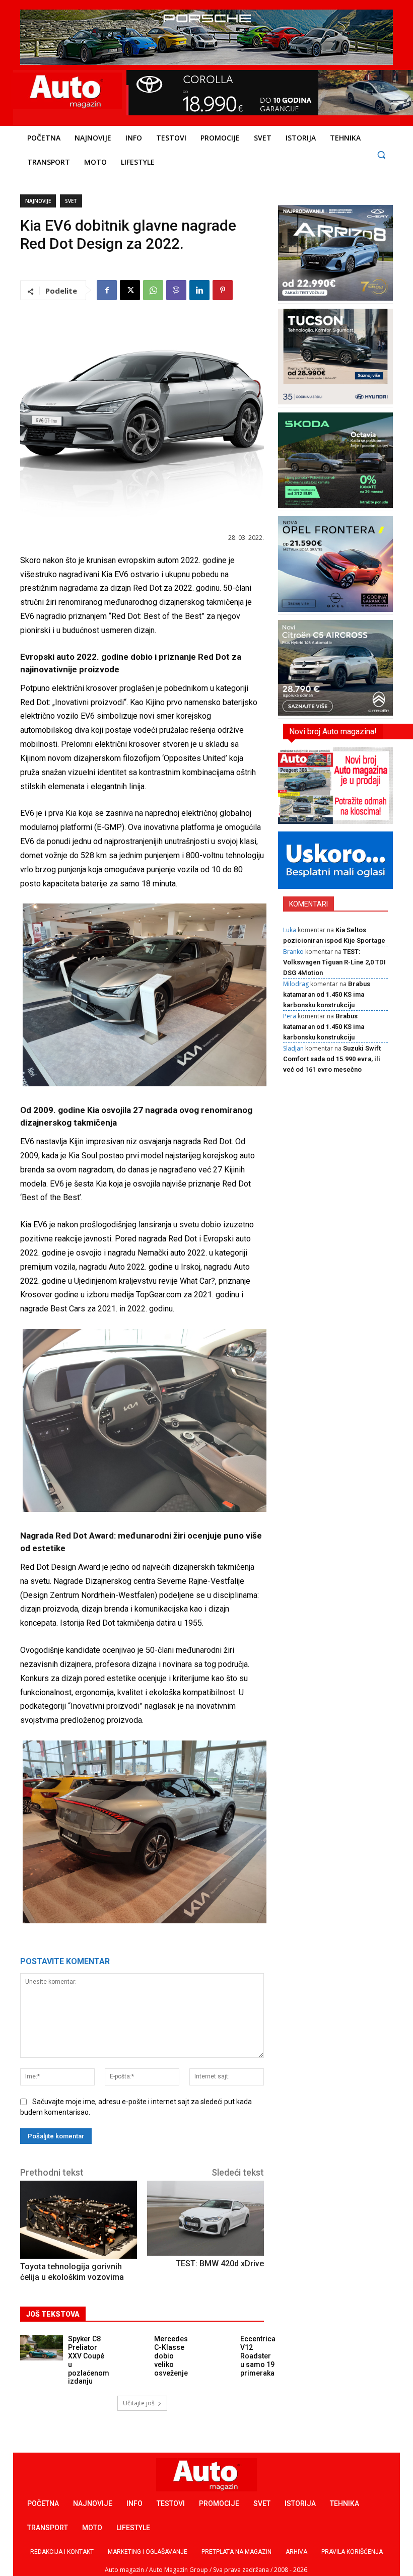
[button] (381, 154)
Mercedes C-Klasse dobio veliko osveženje (171, 2356)
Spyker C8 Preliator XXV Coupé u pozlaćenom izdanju (89, 2360)
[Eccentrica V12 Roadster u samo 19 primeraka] (214, 2348)
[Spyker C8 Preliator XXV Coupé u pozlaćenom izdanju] (42, 2348)
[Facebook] (107, 290)
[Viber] (176, 290)
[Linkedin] (199, 290)
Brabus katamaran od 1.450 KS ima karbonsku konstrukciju (327, 994)
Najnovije (38, 201)
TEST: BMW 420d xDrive (220, 2264)
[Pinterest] (223, 290)
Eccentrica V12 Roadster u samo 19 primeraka (258, 2356)
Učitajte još (139, 2403)
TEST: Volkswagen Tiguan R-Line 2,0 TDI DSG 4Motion (334, 962)
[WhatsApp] (153, 290)
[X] (130, 290)
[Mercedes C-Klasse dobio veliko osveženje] (128, 2348)
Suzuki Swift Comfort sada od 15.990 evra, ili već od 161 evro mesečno (332, 1059)
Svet (71, 201)
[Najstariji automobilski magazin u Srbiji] (66, 91)
